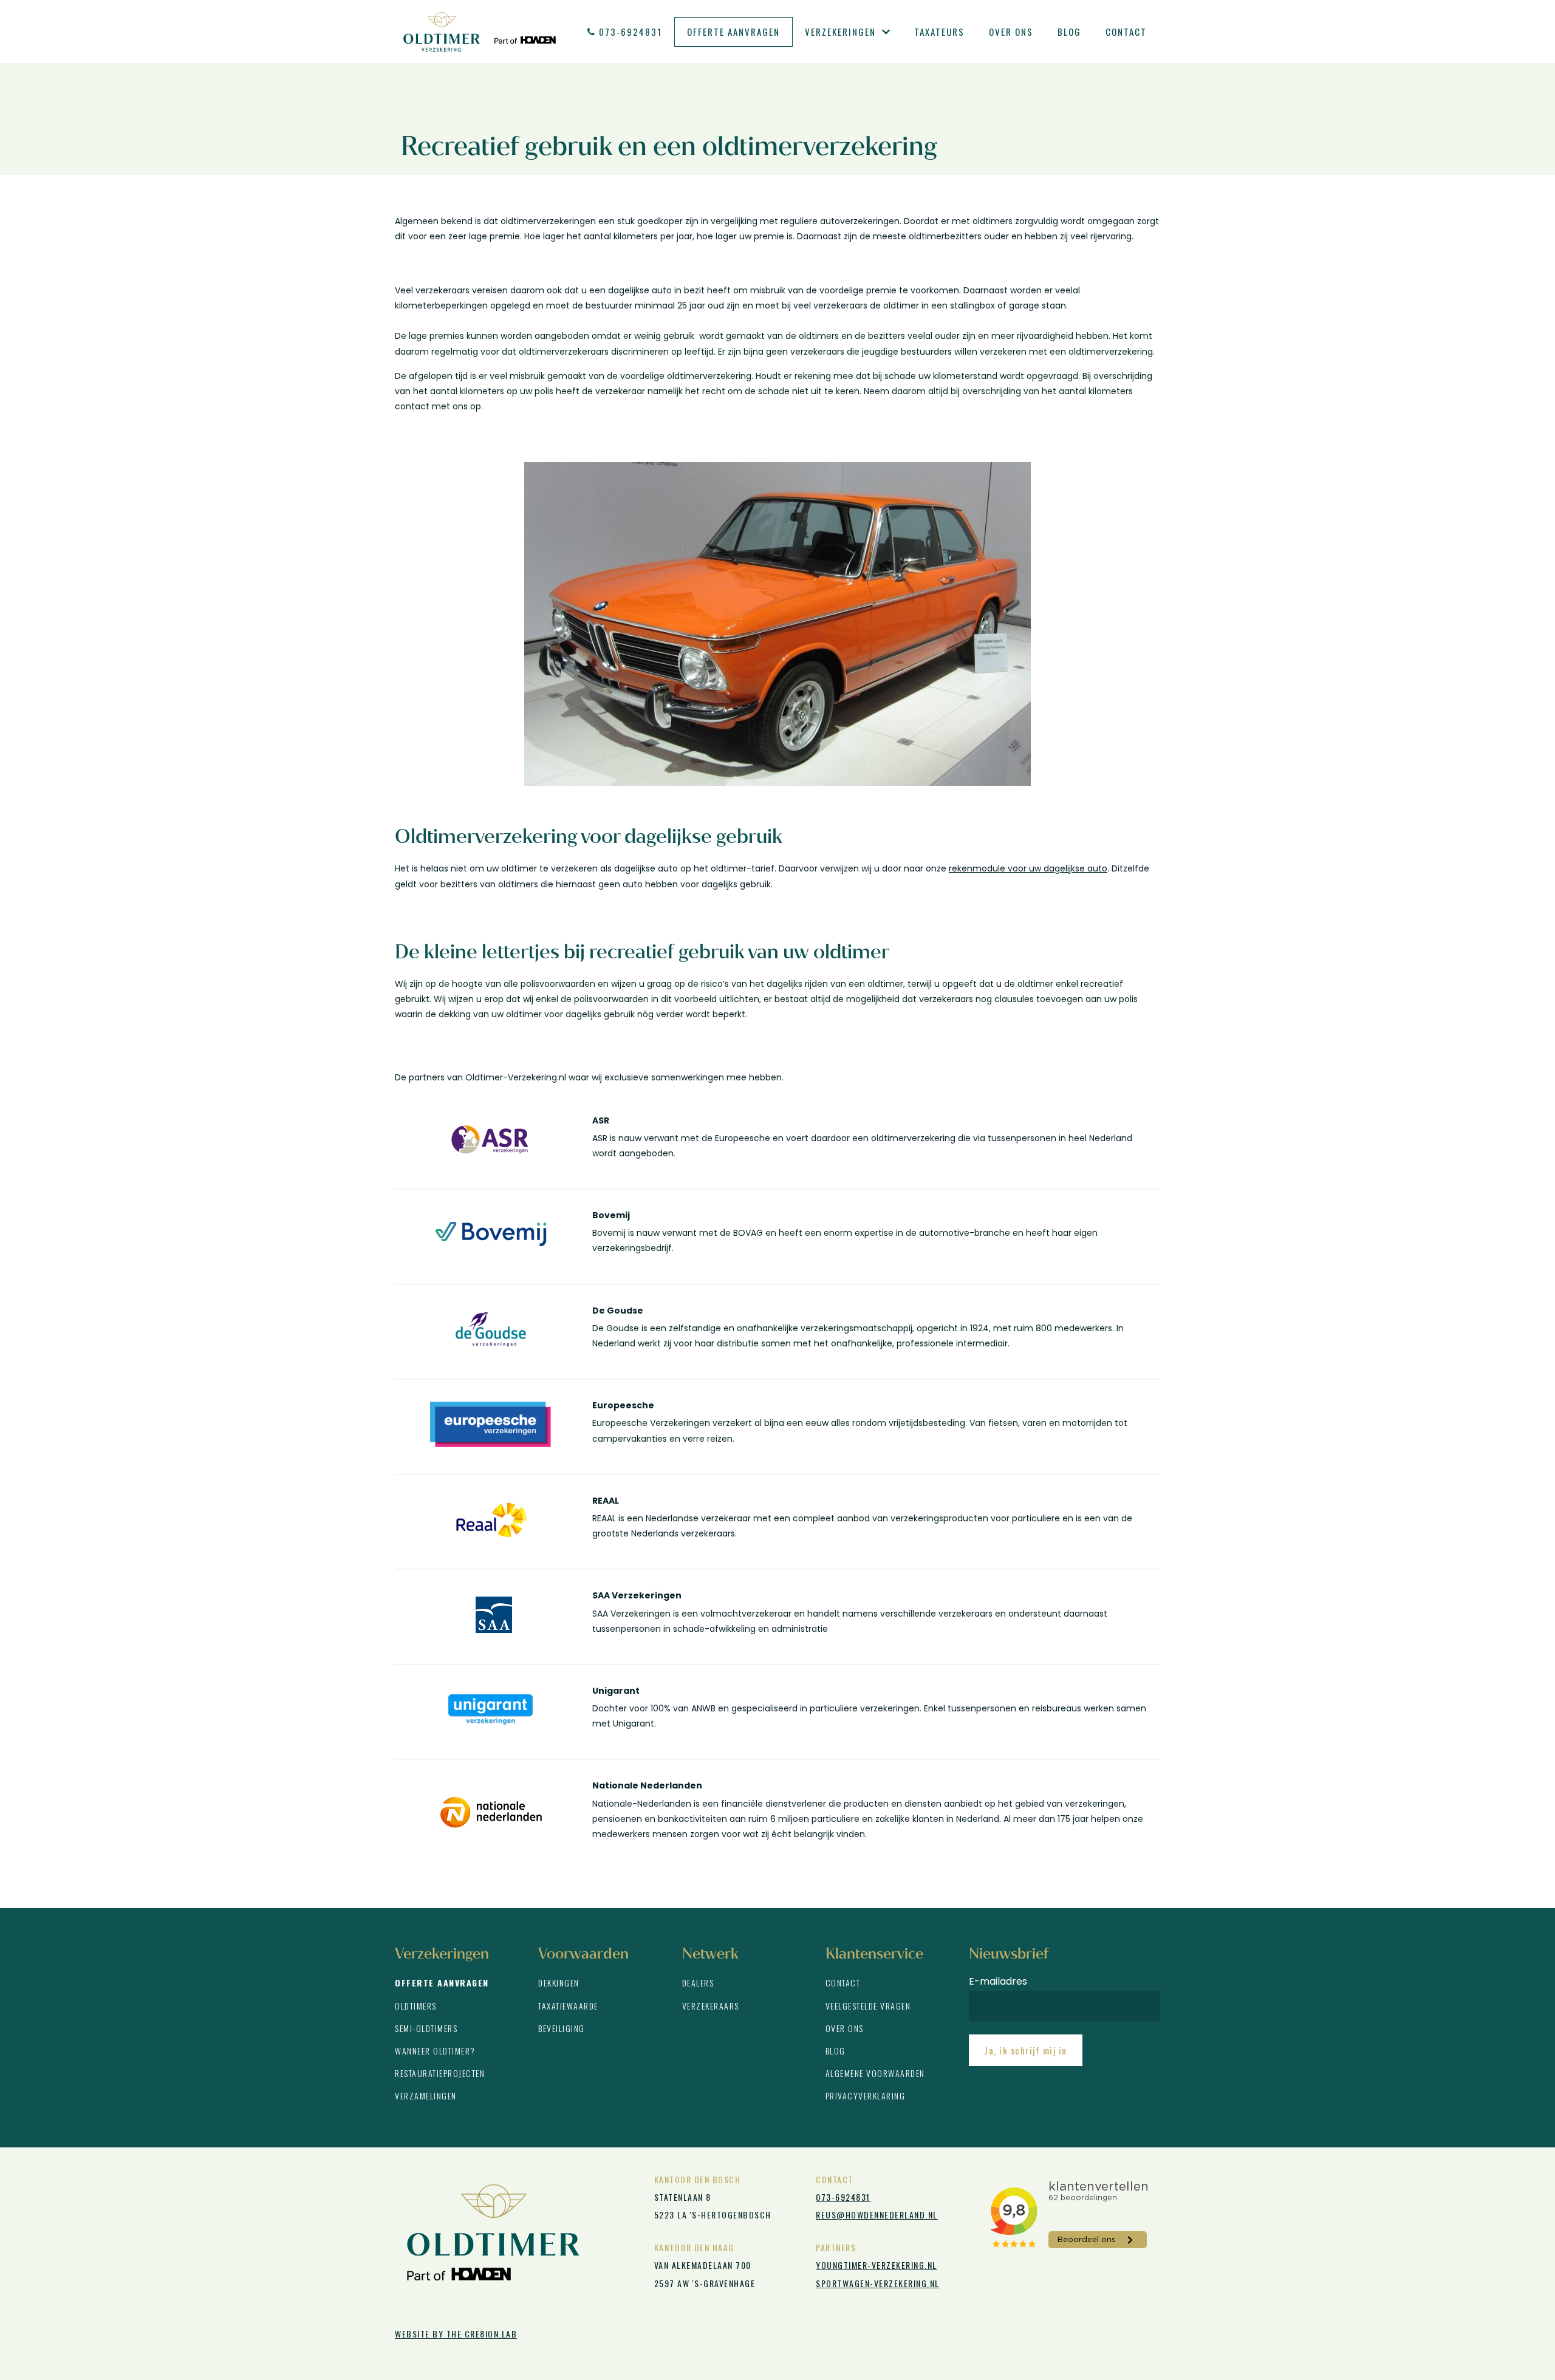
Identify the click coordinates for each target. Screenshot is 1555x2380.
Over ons (1011, 32)
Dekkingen (559, 1983)
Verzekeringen (840, 32)
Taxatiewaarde (568, 2006)
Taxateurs (939, 32)
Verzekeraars (711, 2006)
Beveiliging (562, 2028)
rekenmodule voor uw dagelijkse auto (1028, 868)
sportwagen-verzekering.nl (878, 2283)
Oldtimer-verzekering (480, 32)
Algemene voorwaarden (875, 2073)
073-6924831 (631, 32)
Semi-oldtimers (426, 2028)
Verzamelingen (426, 2095)
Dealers (698, 1983)
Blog (1069, 32)
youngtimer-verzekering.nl (877, 2265)
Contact (1126, 32)
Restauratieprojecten (440, 2073)
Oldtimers (416, 2006)
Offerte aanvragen (733, 32)
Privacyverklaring (866, 2095)
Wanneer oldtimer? (435, 2051)
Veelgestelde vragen (868, 2006)
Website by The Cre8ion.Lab (456, 2334)
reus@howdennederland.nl (877, 2215)
